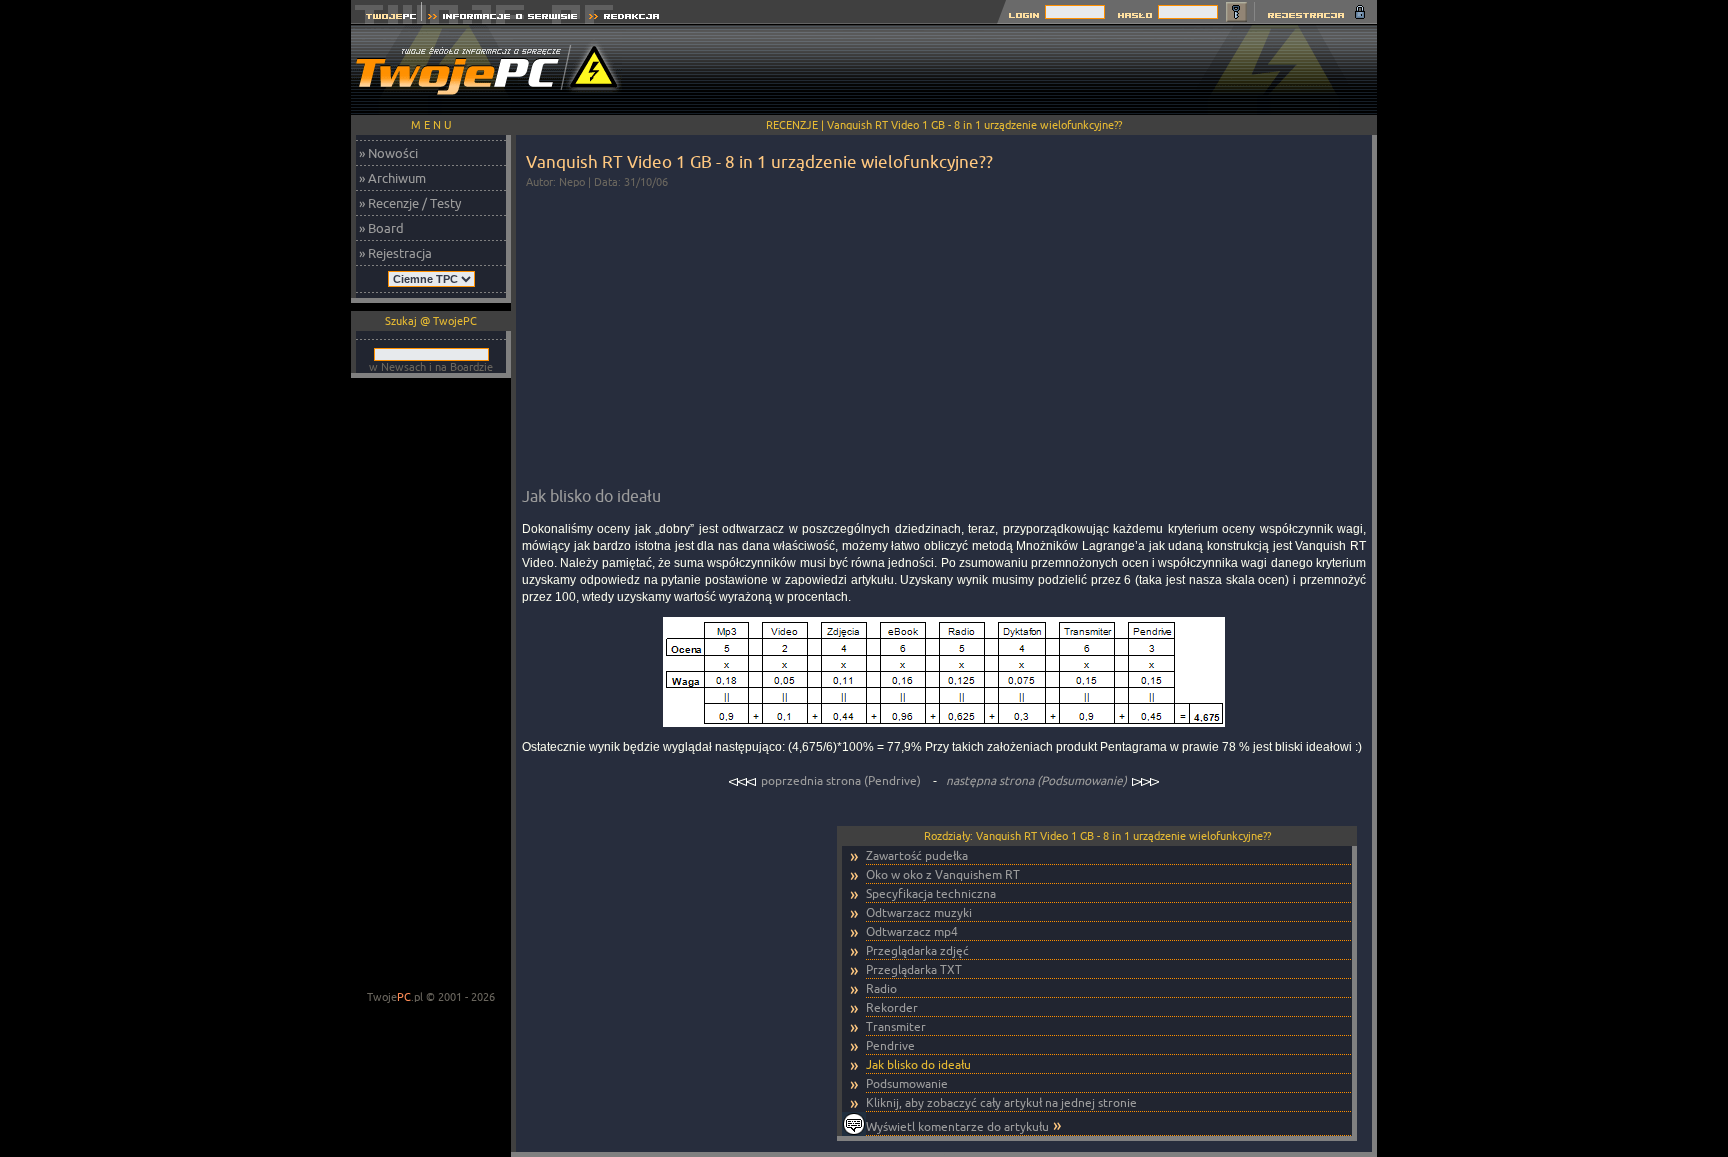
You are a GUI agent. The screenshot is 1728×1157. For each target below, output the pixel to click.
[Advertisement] (1013, 70)
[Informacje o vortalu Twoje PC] (502, 18)
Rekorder (892, 1007)
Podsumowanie (907, 1083)
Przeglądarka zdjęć (917, 950)
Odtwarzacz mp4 (912, 931)
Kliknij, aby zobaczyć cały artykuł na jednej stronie (1001, 1102)
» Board (381, 228)
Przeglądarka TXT (914, 969)
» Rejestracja (395, 253)
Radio (881, 988)
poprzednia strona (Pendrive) (841, 780)
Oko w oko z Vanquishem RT (943, 874)
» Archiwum (392, 178)
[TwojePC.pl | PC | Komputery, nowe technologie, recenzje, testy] (386, 18)
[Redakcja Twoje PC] (624, 18)
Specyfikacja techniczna (931, 893)
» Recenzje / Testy (410, 203)
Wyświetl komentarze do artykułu (957, 1126)
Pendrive (890, 1045)
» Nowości (388, 153)
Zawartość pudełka (917, 855)
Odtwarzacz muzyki (919, 912)
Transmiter (896, 1026)
